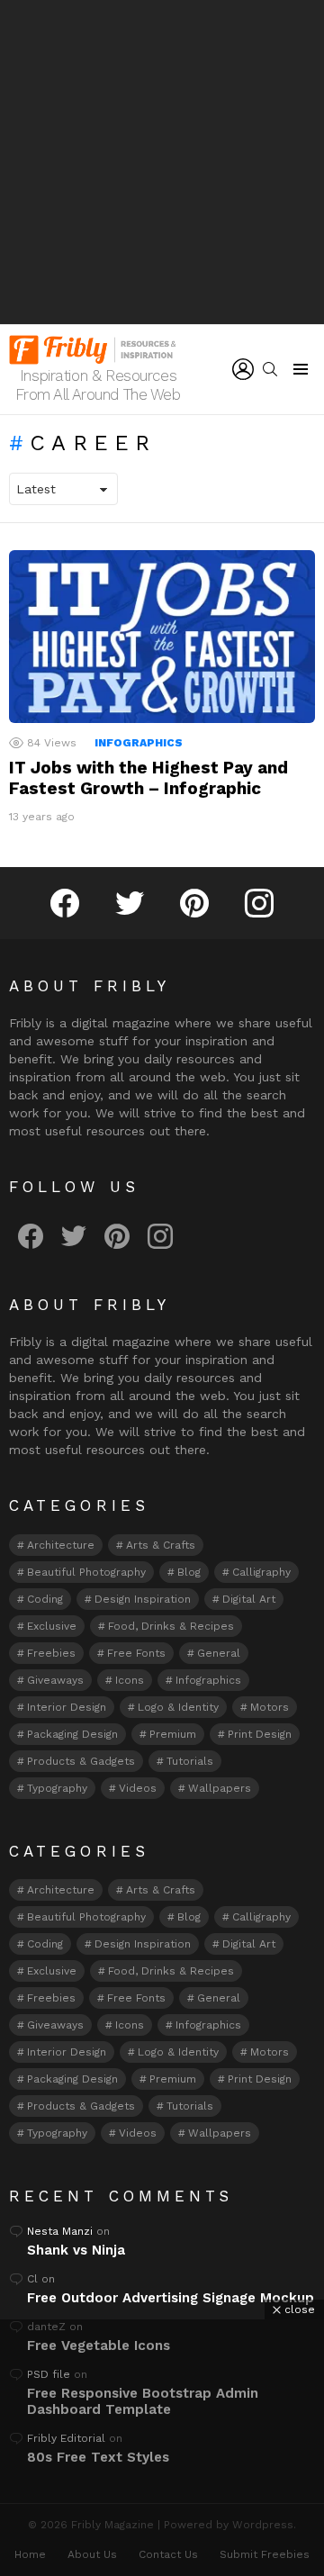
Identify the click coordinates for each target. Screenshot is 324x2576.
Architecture (61, 1545)
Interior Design (67, 1707)
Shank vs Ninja (76, 2250)
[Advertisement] (162, 162)
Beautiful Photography (86, 1572)
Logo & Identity (178, 1707)
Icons (130, 1680)
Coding (45, 1599)
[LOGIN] (243, 369)
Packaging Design (72, 1734)
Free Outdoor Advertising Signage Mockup (171, 2298)
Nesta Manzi (60, 2231)
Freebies (51, 1653)
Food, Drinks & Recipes (171, 1626)
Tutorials (190, 1761)
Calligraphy (261, 1572)
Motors (270, 1707)
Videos (138, 1788)
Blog (189, 1572)
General (219, 1653)
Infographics (139, 743)
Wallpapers (220, 1788)
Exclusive (52, 1626)
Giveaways (55, 1680)
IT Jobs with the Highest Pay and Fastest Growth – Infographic (148, 778)
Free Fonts (136, 1653)
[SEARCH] (270, 369)
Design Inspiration (143, 1599)
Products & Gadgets (81, 1761)
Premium (173, 1734)
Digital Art (249, 1599)
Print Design (260, 1734)
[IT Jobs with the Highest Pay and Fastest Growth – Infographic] (162, 636)
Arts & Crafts (161, 1545)
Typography (57, 1788)
